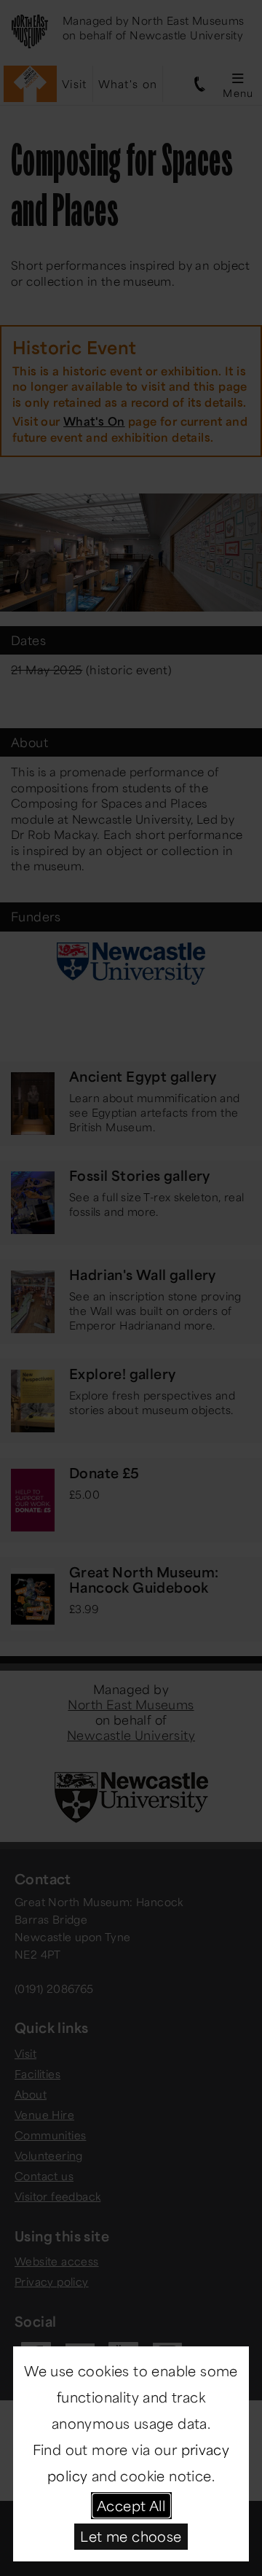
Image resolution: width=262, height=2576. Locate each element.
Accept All (131, 2505)
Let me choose (131, 2536)
